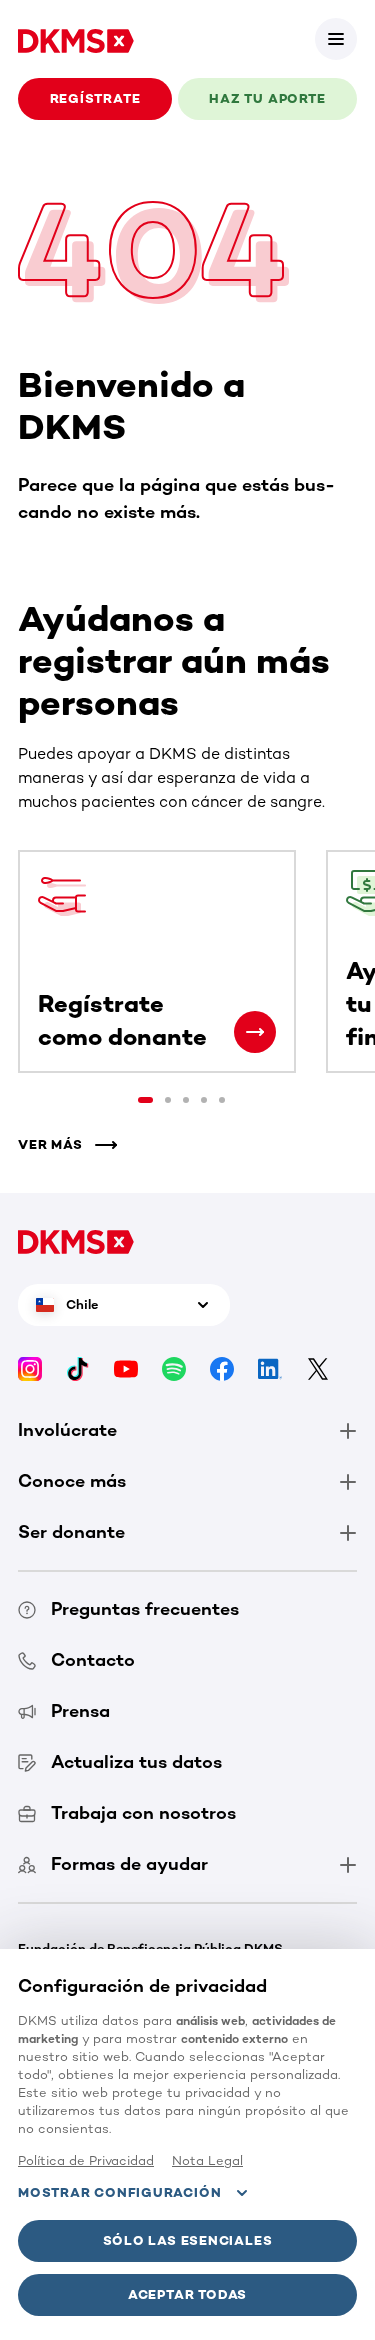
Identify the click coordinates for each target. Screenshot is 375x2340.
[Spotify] (174, 1368)
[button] (336, 39)
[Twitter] (318, 1368)
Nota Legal (207, 2160)
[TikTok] (78, 1368)
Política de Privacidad (86, 2160)
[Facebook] (222, 1368)
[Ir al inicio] (76, 39)
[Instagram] (30, 1368)
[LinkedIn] (270, 1368)
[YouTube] (126, 1368)
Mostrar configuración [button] (119, 2192)
